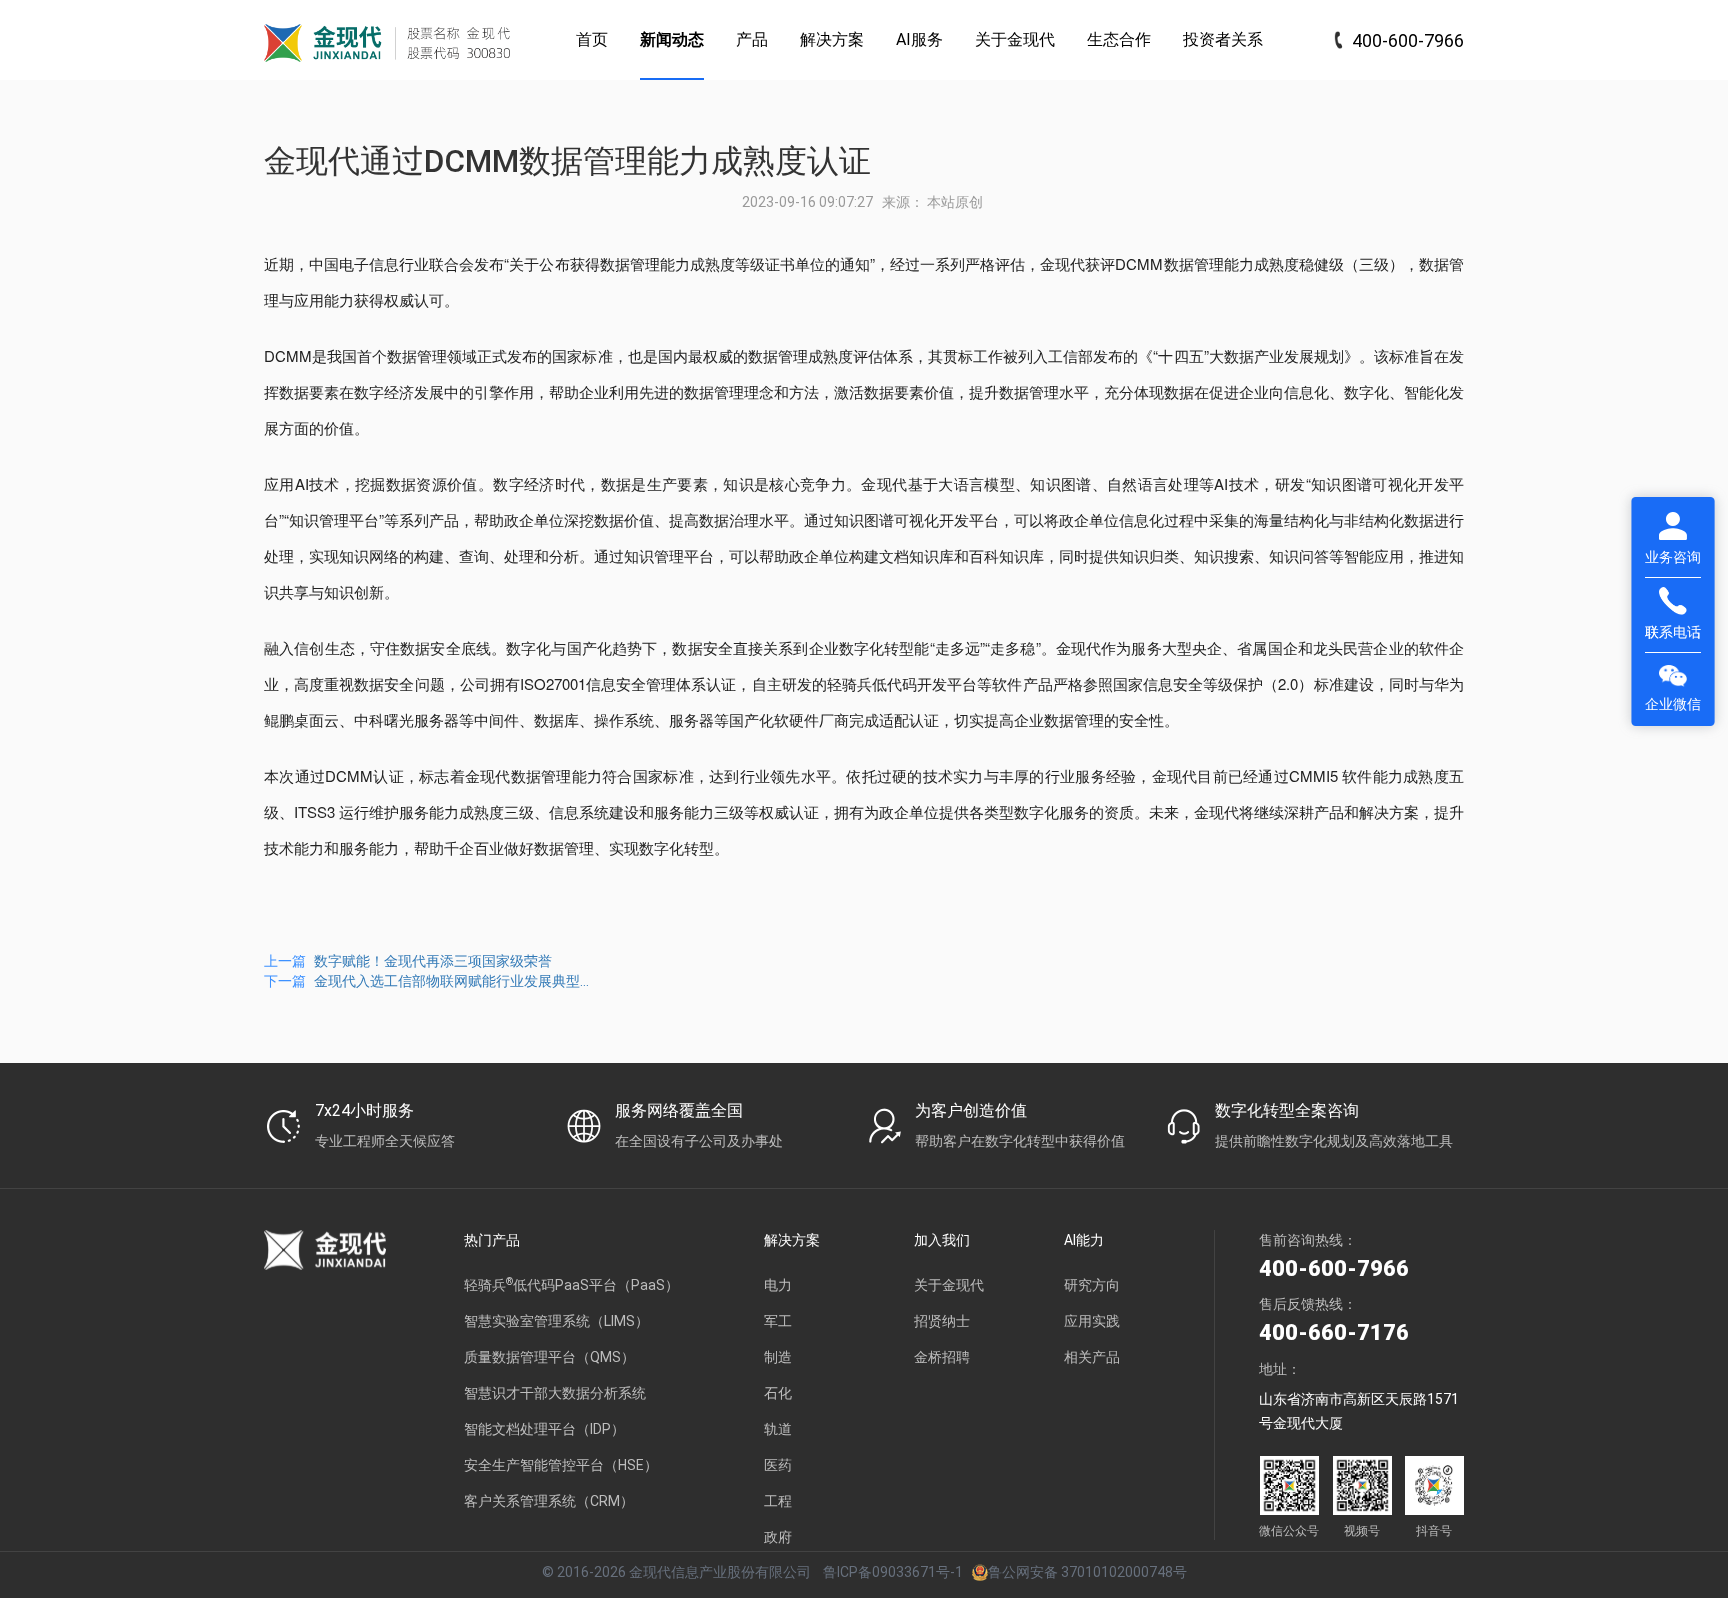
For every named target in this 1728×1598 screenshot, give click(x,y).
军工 (778, 1321)
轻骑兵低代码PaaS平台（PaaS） (571, 1284)
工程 (778, 1501)
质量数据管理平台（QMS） (549, 1357)
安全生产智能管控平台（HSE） (561, 1465)
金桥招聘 (942, 1357)
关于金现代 (949, 1285)
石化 (778, 1393)
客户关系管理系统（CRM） (549, 1501)
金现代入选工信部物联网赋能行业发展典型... (451, 981)
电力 (778, 1285)
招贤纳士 (942, 1321)
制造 (778, 1357)
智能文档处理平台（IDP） (544, 1429)
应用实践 (1092, 1321)
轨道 (778, 1429)
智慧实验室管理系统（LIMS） (556, 1321)
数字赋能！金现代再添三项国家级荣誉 (433, 961)
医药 (778, 1465)
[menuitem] (592, 40)
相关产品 (1092, 1357)
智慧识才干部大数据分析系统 (555, 1393)
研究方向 (1092, 1285)
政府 (778, 1537)
